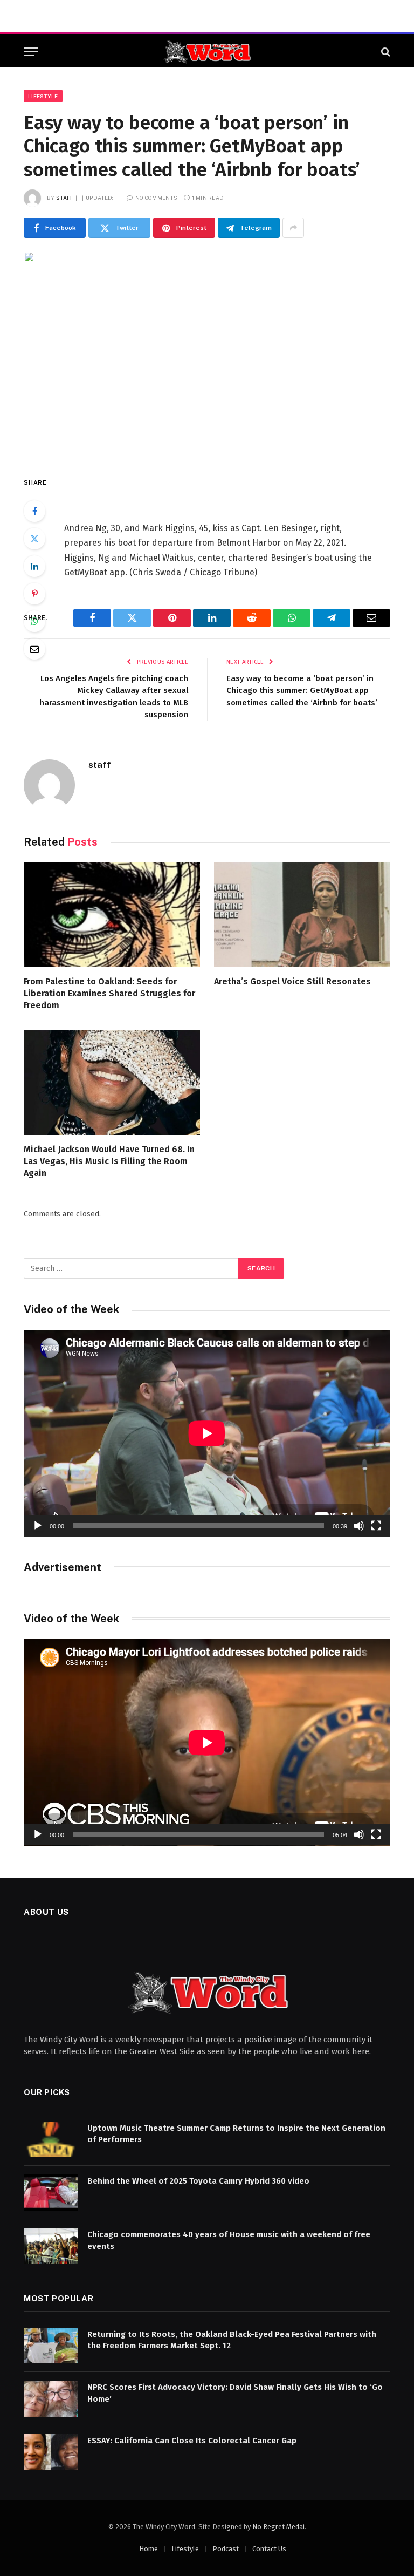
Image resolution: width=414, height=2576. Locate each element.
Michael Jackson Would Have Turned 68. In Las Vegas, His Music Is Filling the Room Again (109, 1161)
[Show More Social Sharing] (293, 228)
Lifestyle (43, 96)
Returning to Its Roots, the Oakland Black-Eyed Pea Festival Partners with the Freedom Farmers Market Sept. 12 (232, 2340)
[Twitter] (34, 539)
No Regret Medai (278, 2527)
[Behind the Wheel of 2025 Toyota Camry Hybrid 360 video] (51, 2193)
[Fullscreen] (376, 1526)
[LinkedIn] (34, 566)
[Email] (34, 649)
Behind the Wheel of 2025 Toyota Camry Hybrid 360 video (198, 2181)
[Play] (38, 1526)
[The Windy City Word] (207, 52)
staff (65, 198)
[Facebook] (34, 511)
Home (149, 2549)
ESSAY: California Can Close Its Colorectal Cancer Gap (192, 2441)
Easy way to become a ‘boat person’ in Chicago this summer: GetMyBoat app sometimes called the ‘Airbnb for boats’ (302, 691)
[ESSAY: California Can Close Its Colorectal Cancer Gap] (51, 2452)
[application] (207, 1433)
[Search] (385, 52)
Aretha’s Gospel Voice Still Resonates (292, 981)
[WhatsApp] (34, 621)
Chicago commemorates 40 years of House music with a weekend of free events (229, 2240)
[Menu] (31, 52)
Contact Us (269, 2549)
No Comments (156, 198)
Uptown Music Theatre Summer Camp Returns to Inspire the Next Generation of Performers (236, 2134)
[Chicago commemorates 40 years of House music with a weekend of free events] (51, 2246)
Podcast (226, 2549)
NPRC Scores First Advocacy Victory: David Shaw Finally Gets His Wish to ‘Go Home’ (235, 2393)
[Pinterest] (34, 594)
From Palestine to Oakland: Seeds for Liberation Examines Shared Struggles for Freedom (109, 993)
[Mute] (359, 1526)
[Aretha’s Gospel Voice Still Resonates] (302, 915)
